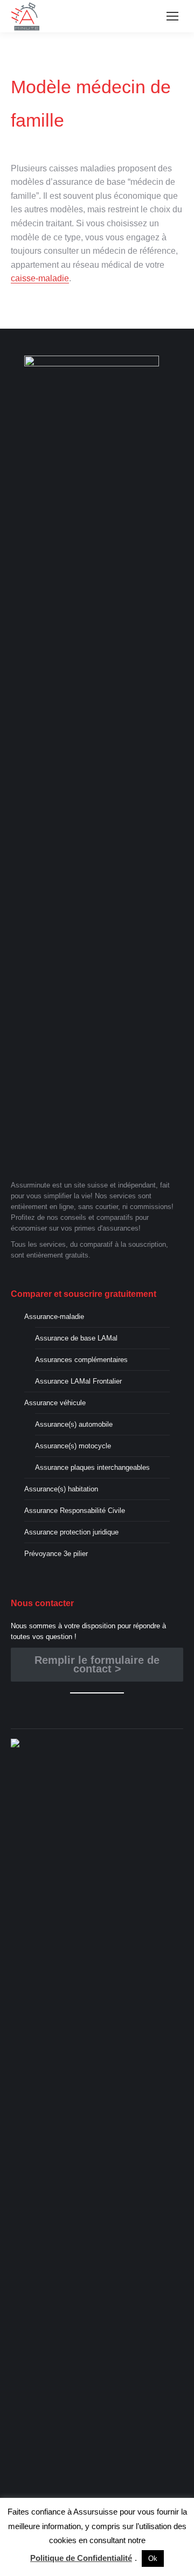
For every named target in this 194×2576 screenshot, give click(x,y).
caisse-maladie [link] (40, 278)
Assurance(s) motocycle (73, 1446)
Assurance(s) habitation (61, 1489)
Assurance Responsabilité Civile (75, 1511)
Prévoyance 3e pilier (56, 1554)
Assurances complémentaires (81, 1360)
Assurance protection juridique (71, 1532)
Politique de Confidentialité (81, 2558)
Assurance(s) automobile (74, 1424)
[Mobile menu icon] (172, 16)
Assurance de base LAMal (76, 1338)
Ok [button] (153, 2558)
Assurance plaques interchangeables (92, 1467)
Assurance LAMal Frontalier (78, 1381)
